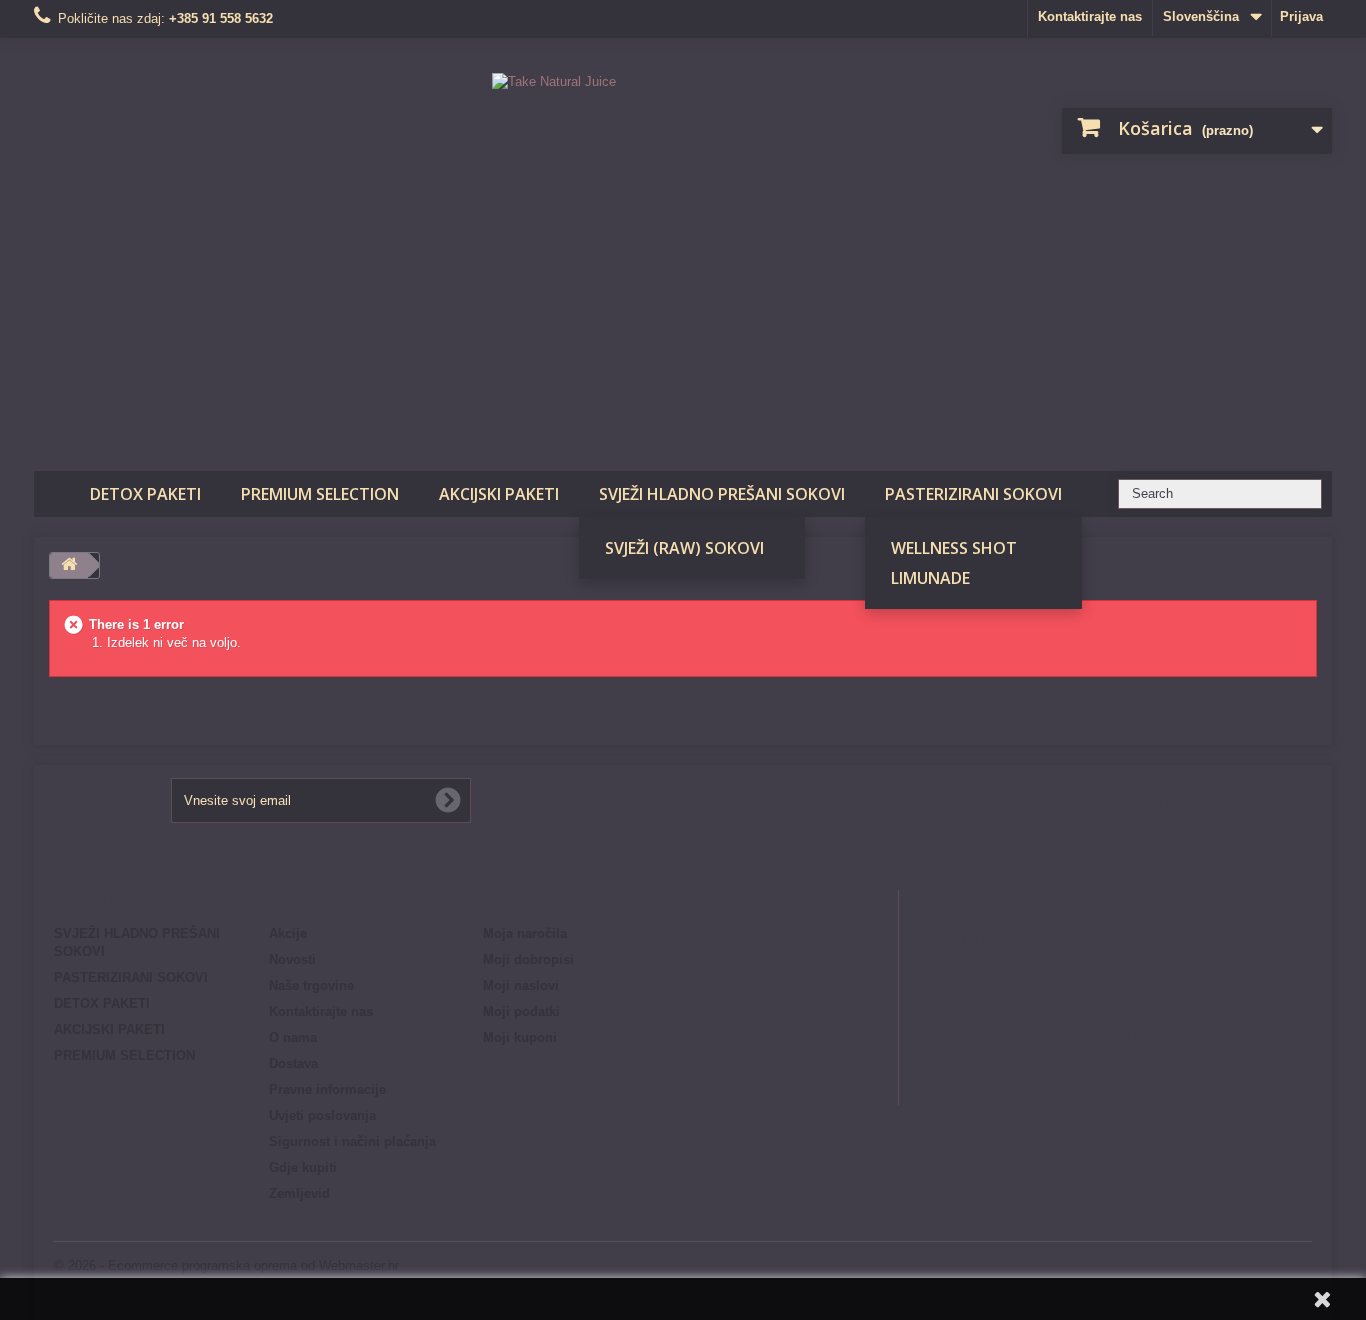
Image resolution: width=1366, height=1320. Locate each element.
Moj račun (527, 901)
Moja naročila (525, 933)
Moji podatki (521, 1011)
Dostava (293, 1063)
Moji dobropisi (528, 959)
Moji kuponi (520, 1037)
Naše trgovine (311, 985)
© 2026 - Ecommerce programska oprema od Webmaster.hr (226, 1265)
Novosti (292, 959)
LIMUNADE (930, 578)
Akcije (288, 933)
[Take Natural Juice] (683, 249)
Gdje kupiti (303, 1167)
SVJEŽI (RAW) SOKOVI (684, 548)
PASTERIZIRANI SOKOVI (973, 494)
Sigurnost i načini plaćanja (352, 1141)
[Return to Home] (69, 565)
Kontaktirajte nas (1090, 16)
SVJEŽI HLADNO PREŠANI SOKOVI (722, 494)
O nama (293, 1037)
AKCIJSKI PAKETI (499, 494)
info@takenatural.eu (1072, 1073)
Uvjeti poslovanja (322, 1115)
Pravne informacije (327, 1089)
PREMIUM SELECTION (320, 494)
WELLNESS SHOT (954, 548)
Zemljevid (299, 1193)
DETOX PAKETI (145, 494)
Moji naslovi (521, 985)
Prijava (1301, 16)
